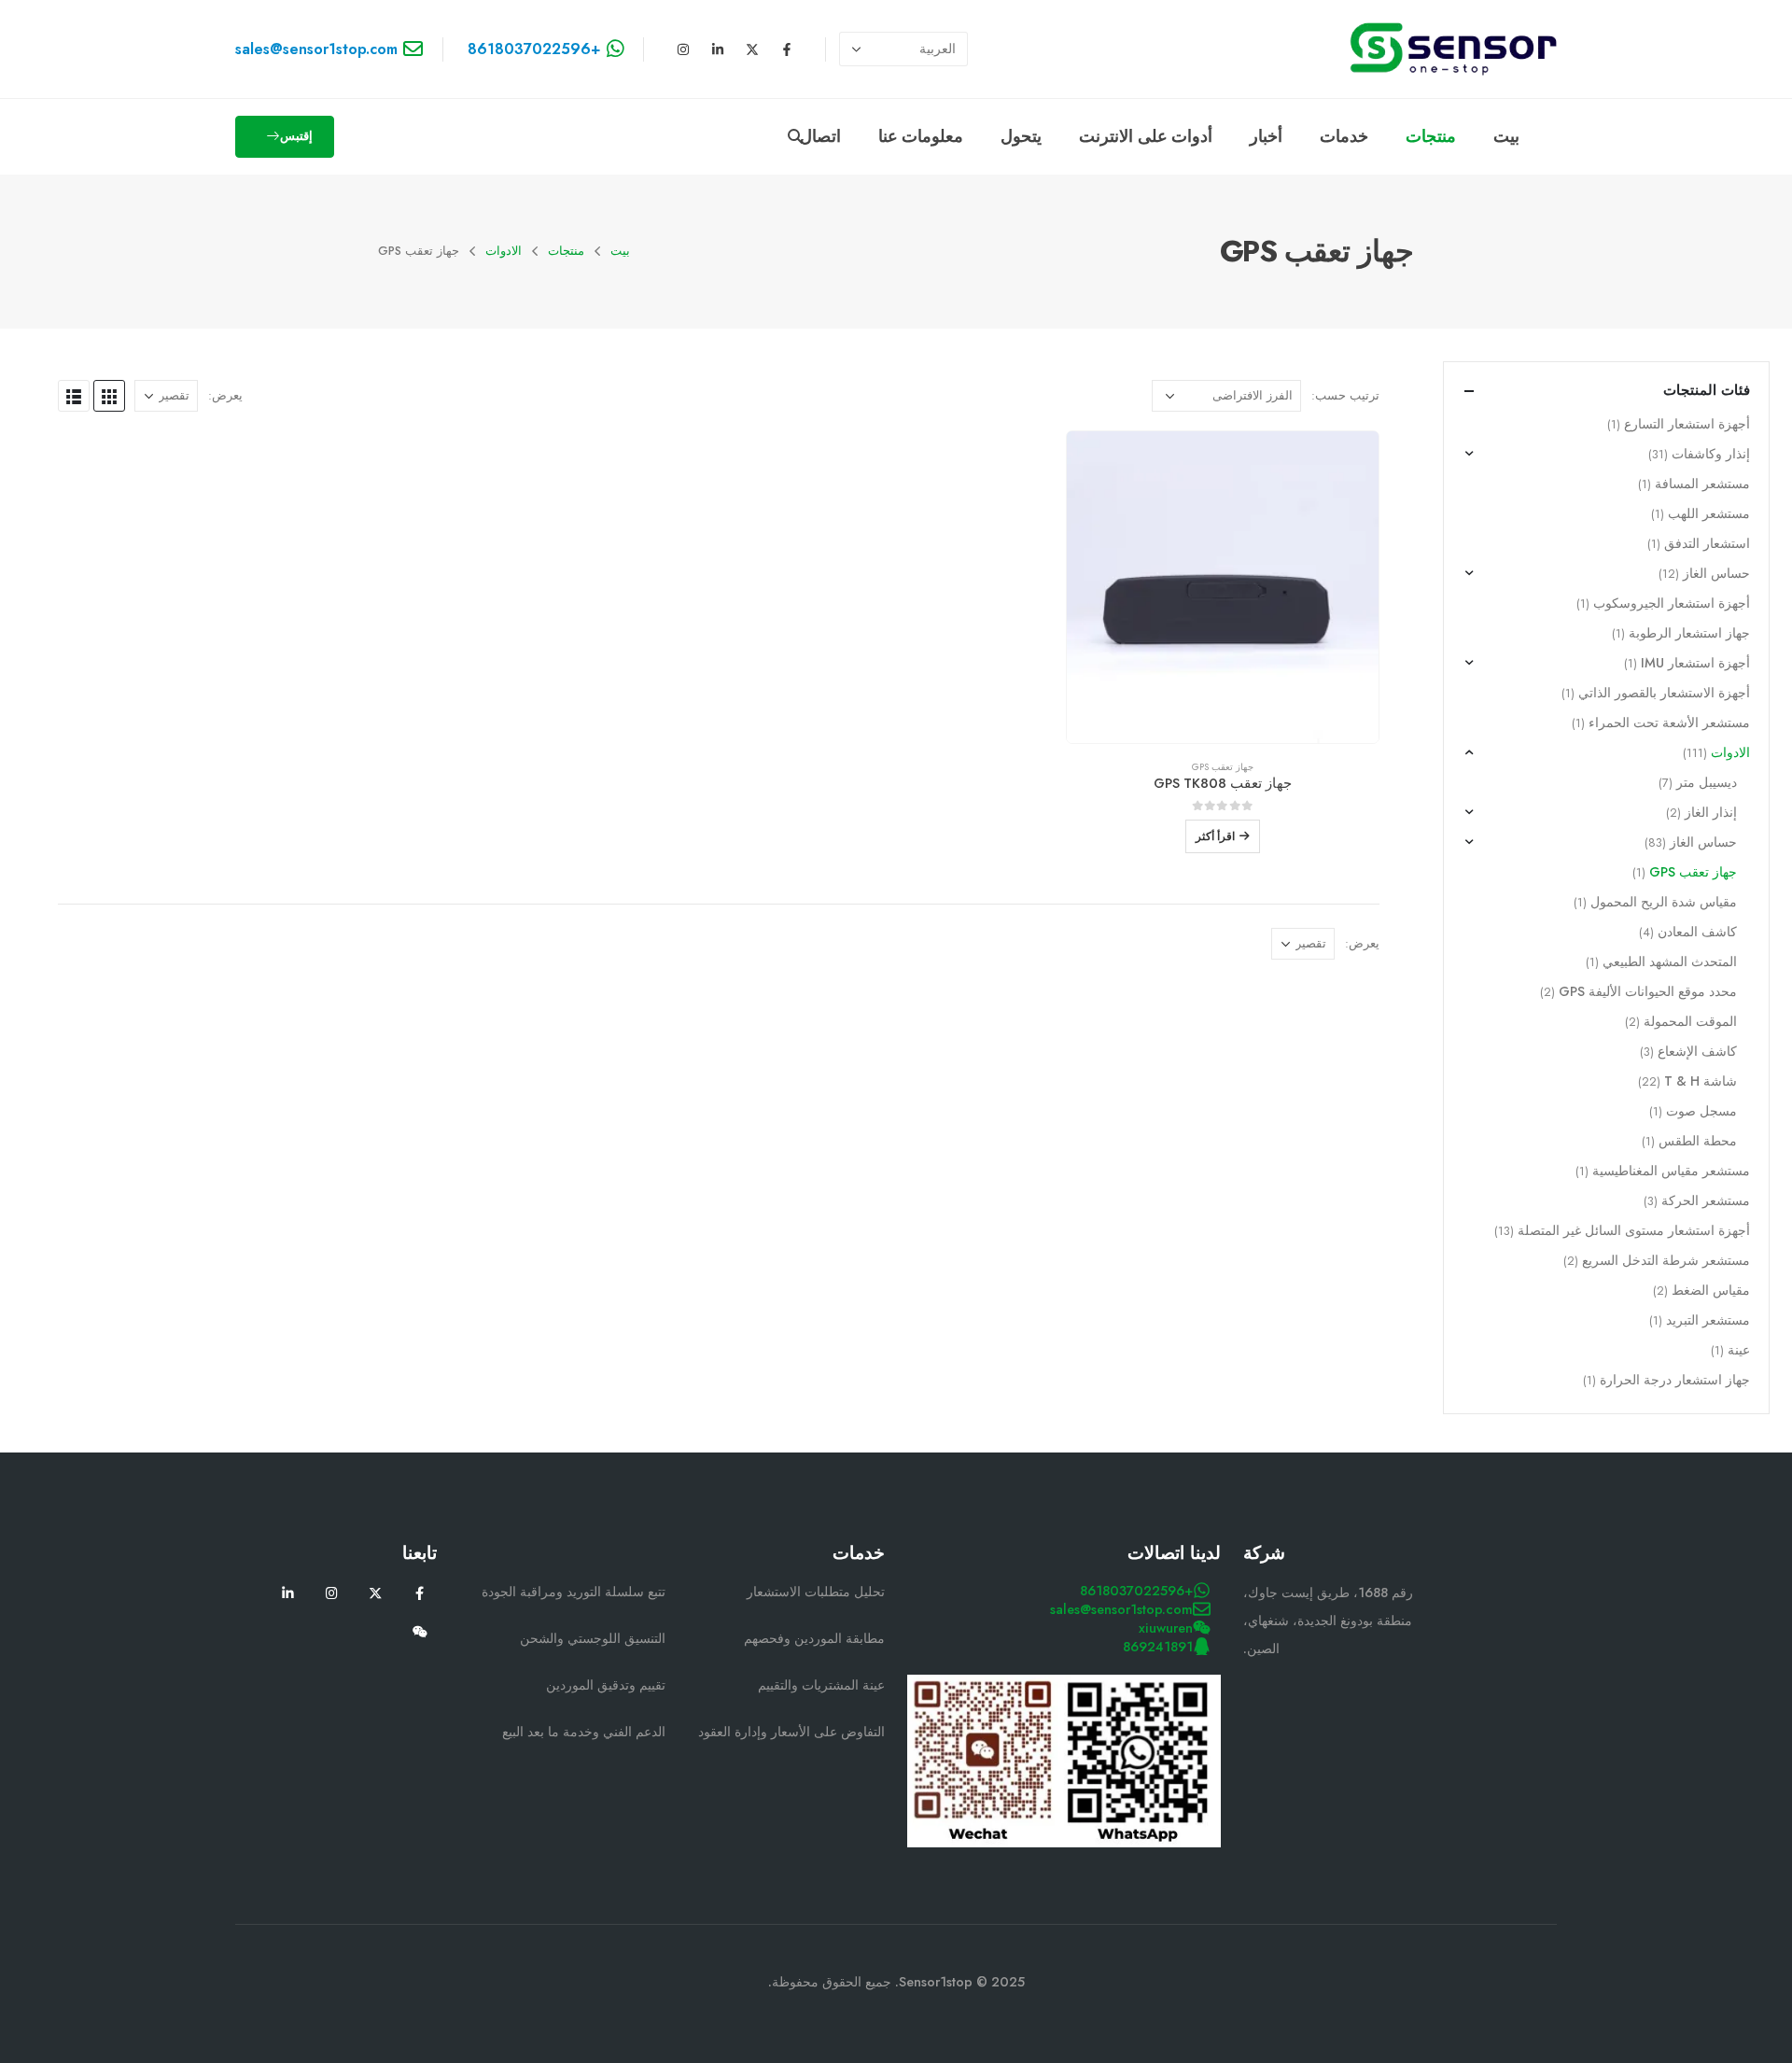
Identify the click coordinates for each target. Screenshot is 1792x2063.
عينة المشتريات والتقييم (821, 1685)
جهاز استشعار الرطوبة (1689, 633)
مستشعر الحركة (1706, 1200)
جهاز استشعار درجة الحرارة (1675, 1380)
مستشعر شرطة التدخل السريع (1666, 1260)
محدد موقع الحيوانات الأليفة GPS (1648, 991)
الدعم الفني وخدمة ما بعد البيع (584, 1732)
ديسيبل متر (1707, 782)
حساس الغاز (1716, 573)
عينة (1739, 1350)
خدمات (1344, 136)
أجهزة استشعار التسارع (1687, 424)
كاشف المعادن (1697, 932)
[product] (1223, 587)
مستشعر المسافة (1702, 484)
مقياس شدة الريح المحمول (1664, 902)
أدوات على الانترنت (1146, 136)
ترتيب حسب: (1345, 395)
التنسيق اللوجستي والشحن (593, 1638)
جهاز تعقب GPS (1223, 767)
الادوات (1730, 752)
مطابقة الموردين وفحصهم (814, 1638)
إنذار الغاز (1711, 812)
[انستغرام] (683, 49)
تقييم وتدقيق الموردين (606, 1685)
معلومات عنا (921, 136)
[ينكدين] (288, 1593)
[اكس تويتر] (752, 49)
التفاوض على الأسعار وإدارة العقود (791, 1732)
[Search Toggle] (795, 137)
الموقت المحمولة (1690, 1021)
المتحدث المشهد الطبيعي (1670, 961)
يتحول (1021, 136)
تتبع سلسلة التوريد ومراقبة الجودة (574, 1592)
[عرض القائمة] (74, 396)
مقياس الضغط (1711, 1290)
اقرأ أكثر (1215, 836)
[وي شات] (420, 1631)
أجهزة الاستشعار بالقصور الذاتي (1664, 693)
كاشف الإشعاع (1697, 1051)
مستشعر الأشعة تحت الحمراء (1669, 723)
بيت (1506, 136)
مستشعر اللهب (1709, 513)
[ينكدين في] (718, 49)
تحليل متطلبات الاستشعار (816, 1592)
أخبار (1266, 136)
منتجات (1431, 136)
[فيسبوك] (420, 1593)
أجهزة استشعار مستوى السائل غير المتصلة (1634, 1230)
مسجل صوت (1701, 1111)
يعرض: (225, 395)
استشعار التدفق (1707, 543)
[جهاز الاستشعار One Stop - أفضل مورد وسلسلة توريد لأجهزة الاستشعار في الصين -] (1453, 49)
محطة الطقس (1698, 1141)
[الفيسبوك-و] (787, 49)
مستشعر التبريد (1708, 1320)
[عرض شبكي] (109, 396)
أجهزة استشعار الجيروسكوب (1672, 603)
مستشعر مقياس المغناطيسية (1671, 1171)
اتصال (820, 136)
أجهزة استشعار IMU (1695, 663)
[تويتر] (376, 1593)
